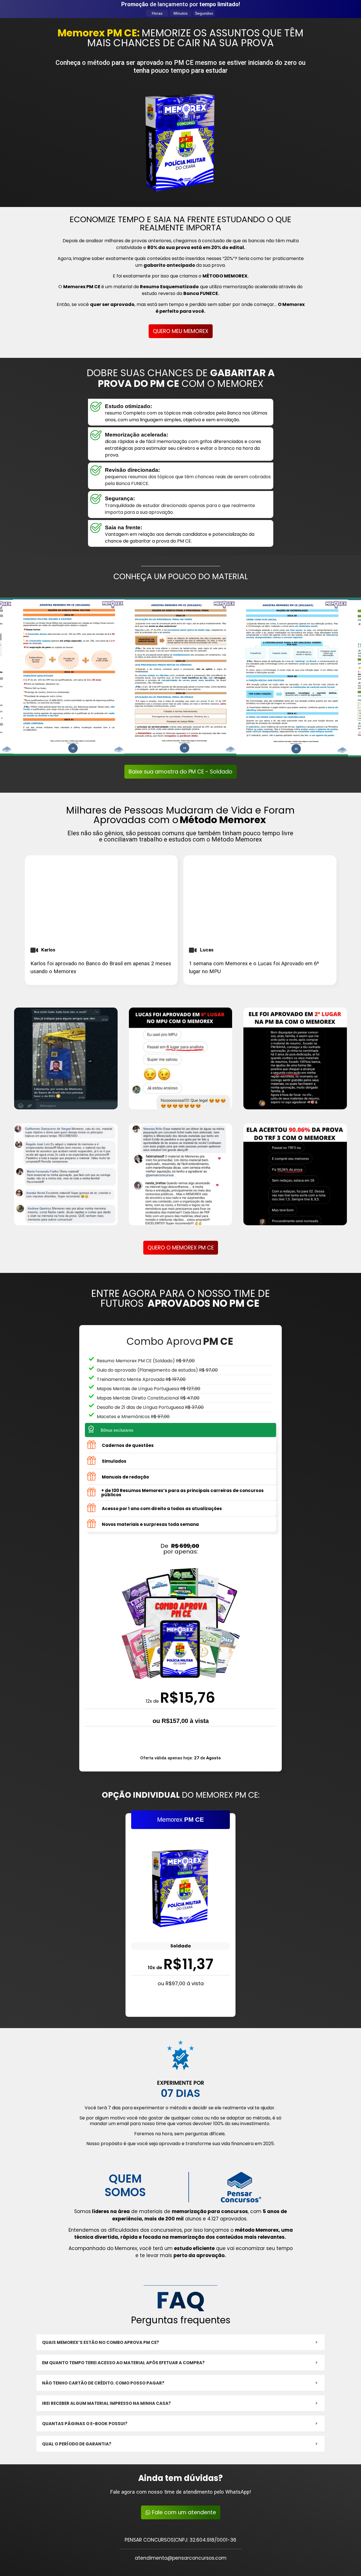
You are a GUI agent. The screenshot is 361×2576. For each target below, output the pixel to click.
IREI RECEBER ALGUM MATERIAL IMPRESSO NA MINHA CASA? (106, 2403)
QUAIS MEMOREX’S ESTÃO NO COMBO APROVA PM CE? (101, 2342)
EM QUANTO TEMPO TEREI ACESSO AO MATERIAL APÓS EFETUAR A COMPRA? (123, 2363)
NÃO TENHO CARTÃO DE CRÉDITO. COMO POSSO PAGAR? (103, 2383)
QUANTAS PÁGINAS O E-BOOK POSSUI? (85, 2424)
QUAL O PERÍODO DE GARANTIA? (77, 2444)
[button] (180, 2342)
